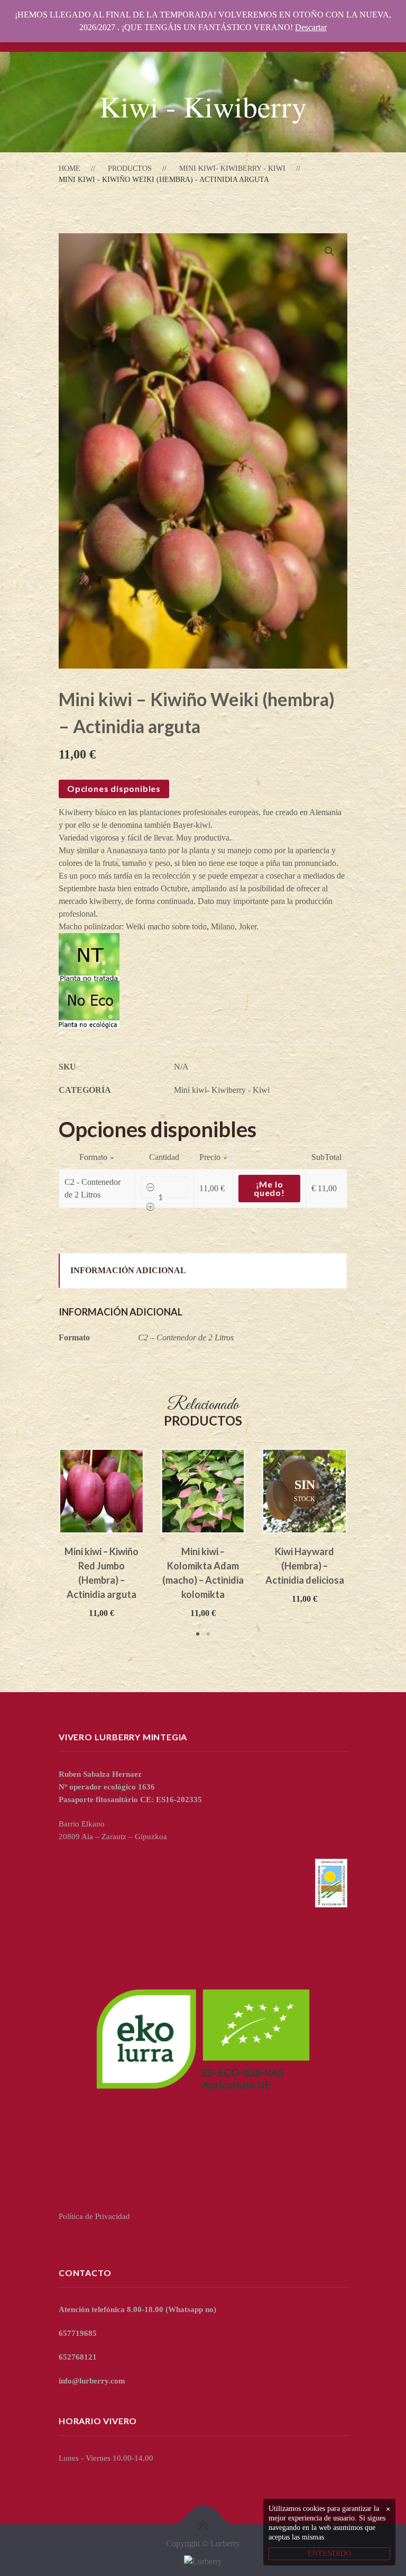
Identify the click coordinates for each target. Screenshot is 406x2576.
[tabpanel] (101, 1534)
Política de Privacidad (94, 2216)
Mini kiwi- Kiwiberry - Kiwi (232, 168)
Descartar (311, 27)
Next (363, 1544)
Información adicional (128, 1270)
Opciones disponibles (114, 788)
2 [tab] (208, 1634)
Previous (43, 1544)
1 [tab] (198, 1634)
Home (70, 168)
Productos (130, 168)
